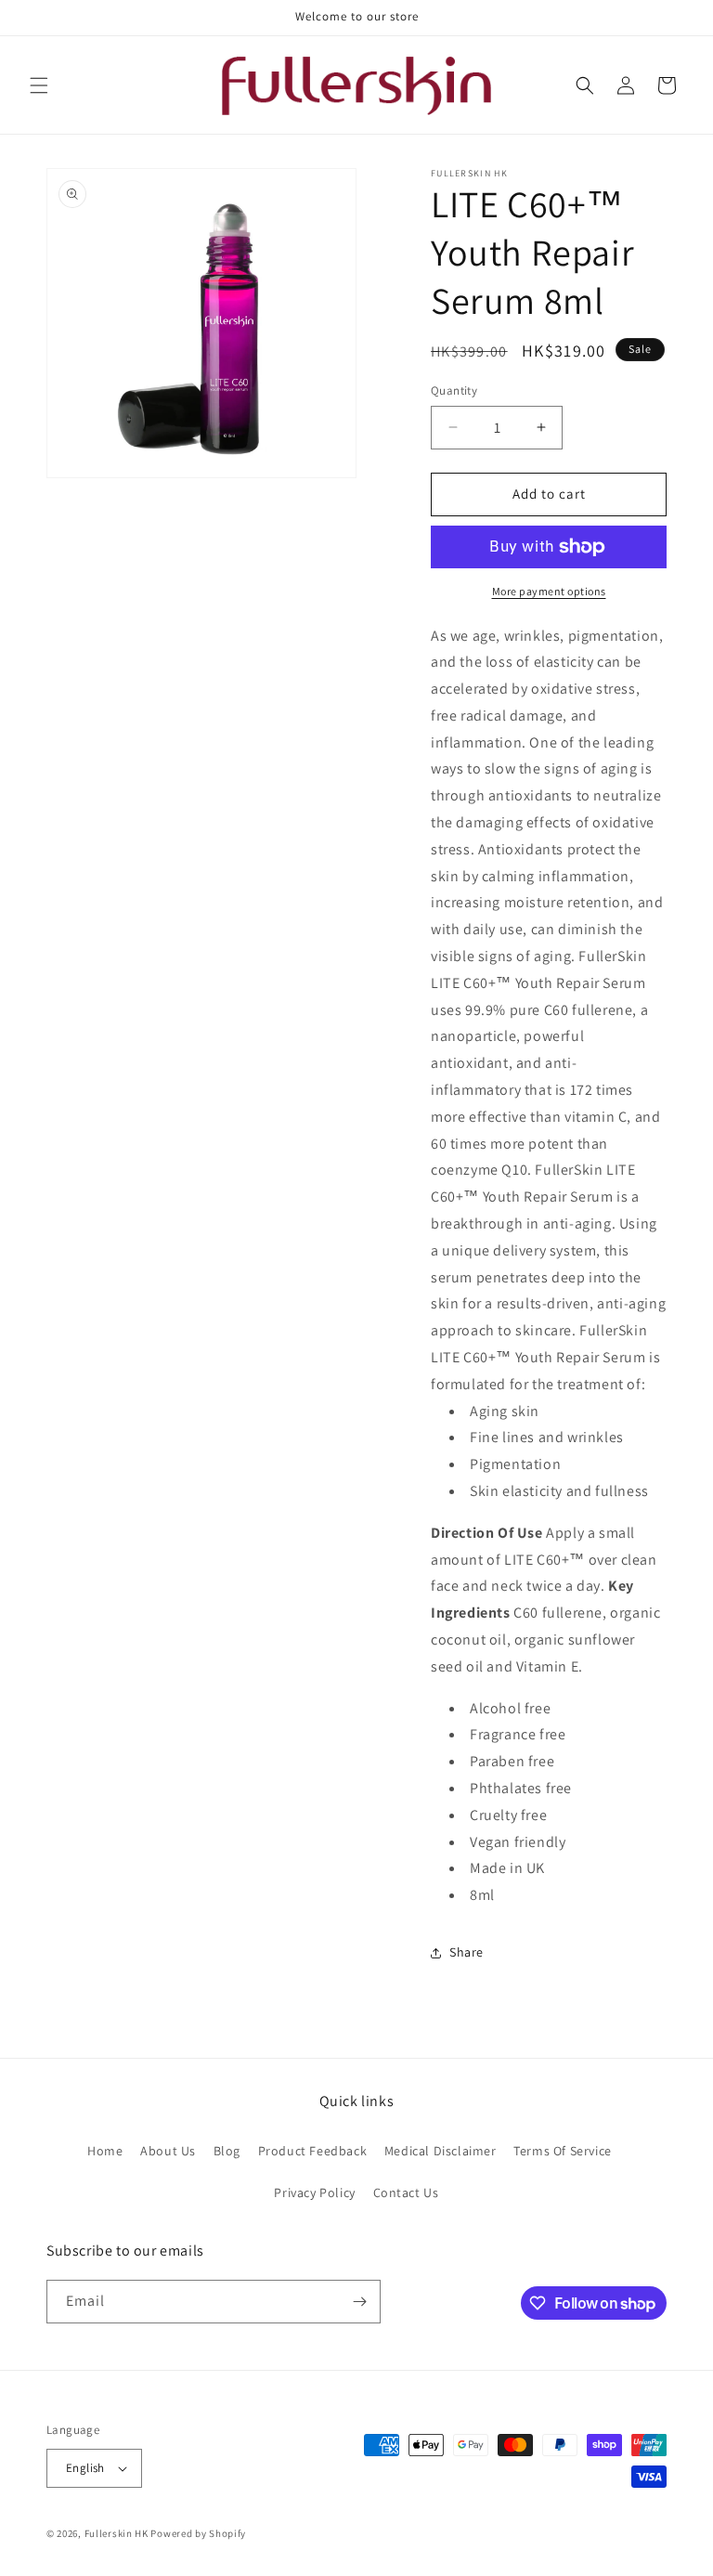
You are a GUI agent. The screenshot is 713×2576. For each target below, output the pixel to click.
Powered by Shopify (198, 2533)
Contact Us (406, 2192)
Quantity (454, 390)
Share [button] (467, 1952)
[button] (39, 85)
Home (105, 2151)
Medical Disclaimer (441, 2151)
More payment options (549, 591)
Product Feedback (313, 2151)
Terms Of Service (563, 2151)
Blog (227, 2151)
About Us (168, 2151)
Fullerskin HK (117, 2533)
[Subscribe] (359, 2302)
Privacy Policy (314, 2192)
